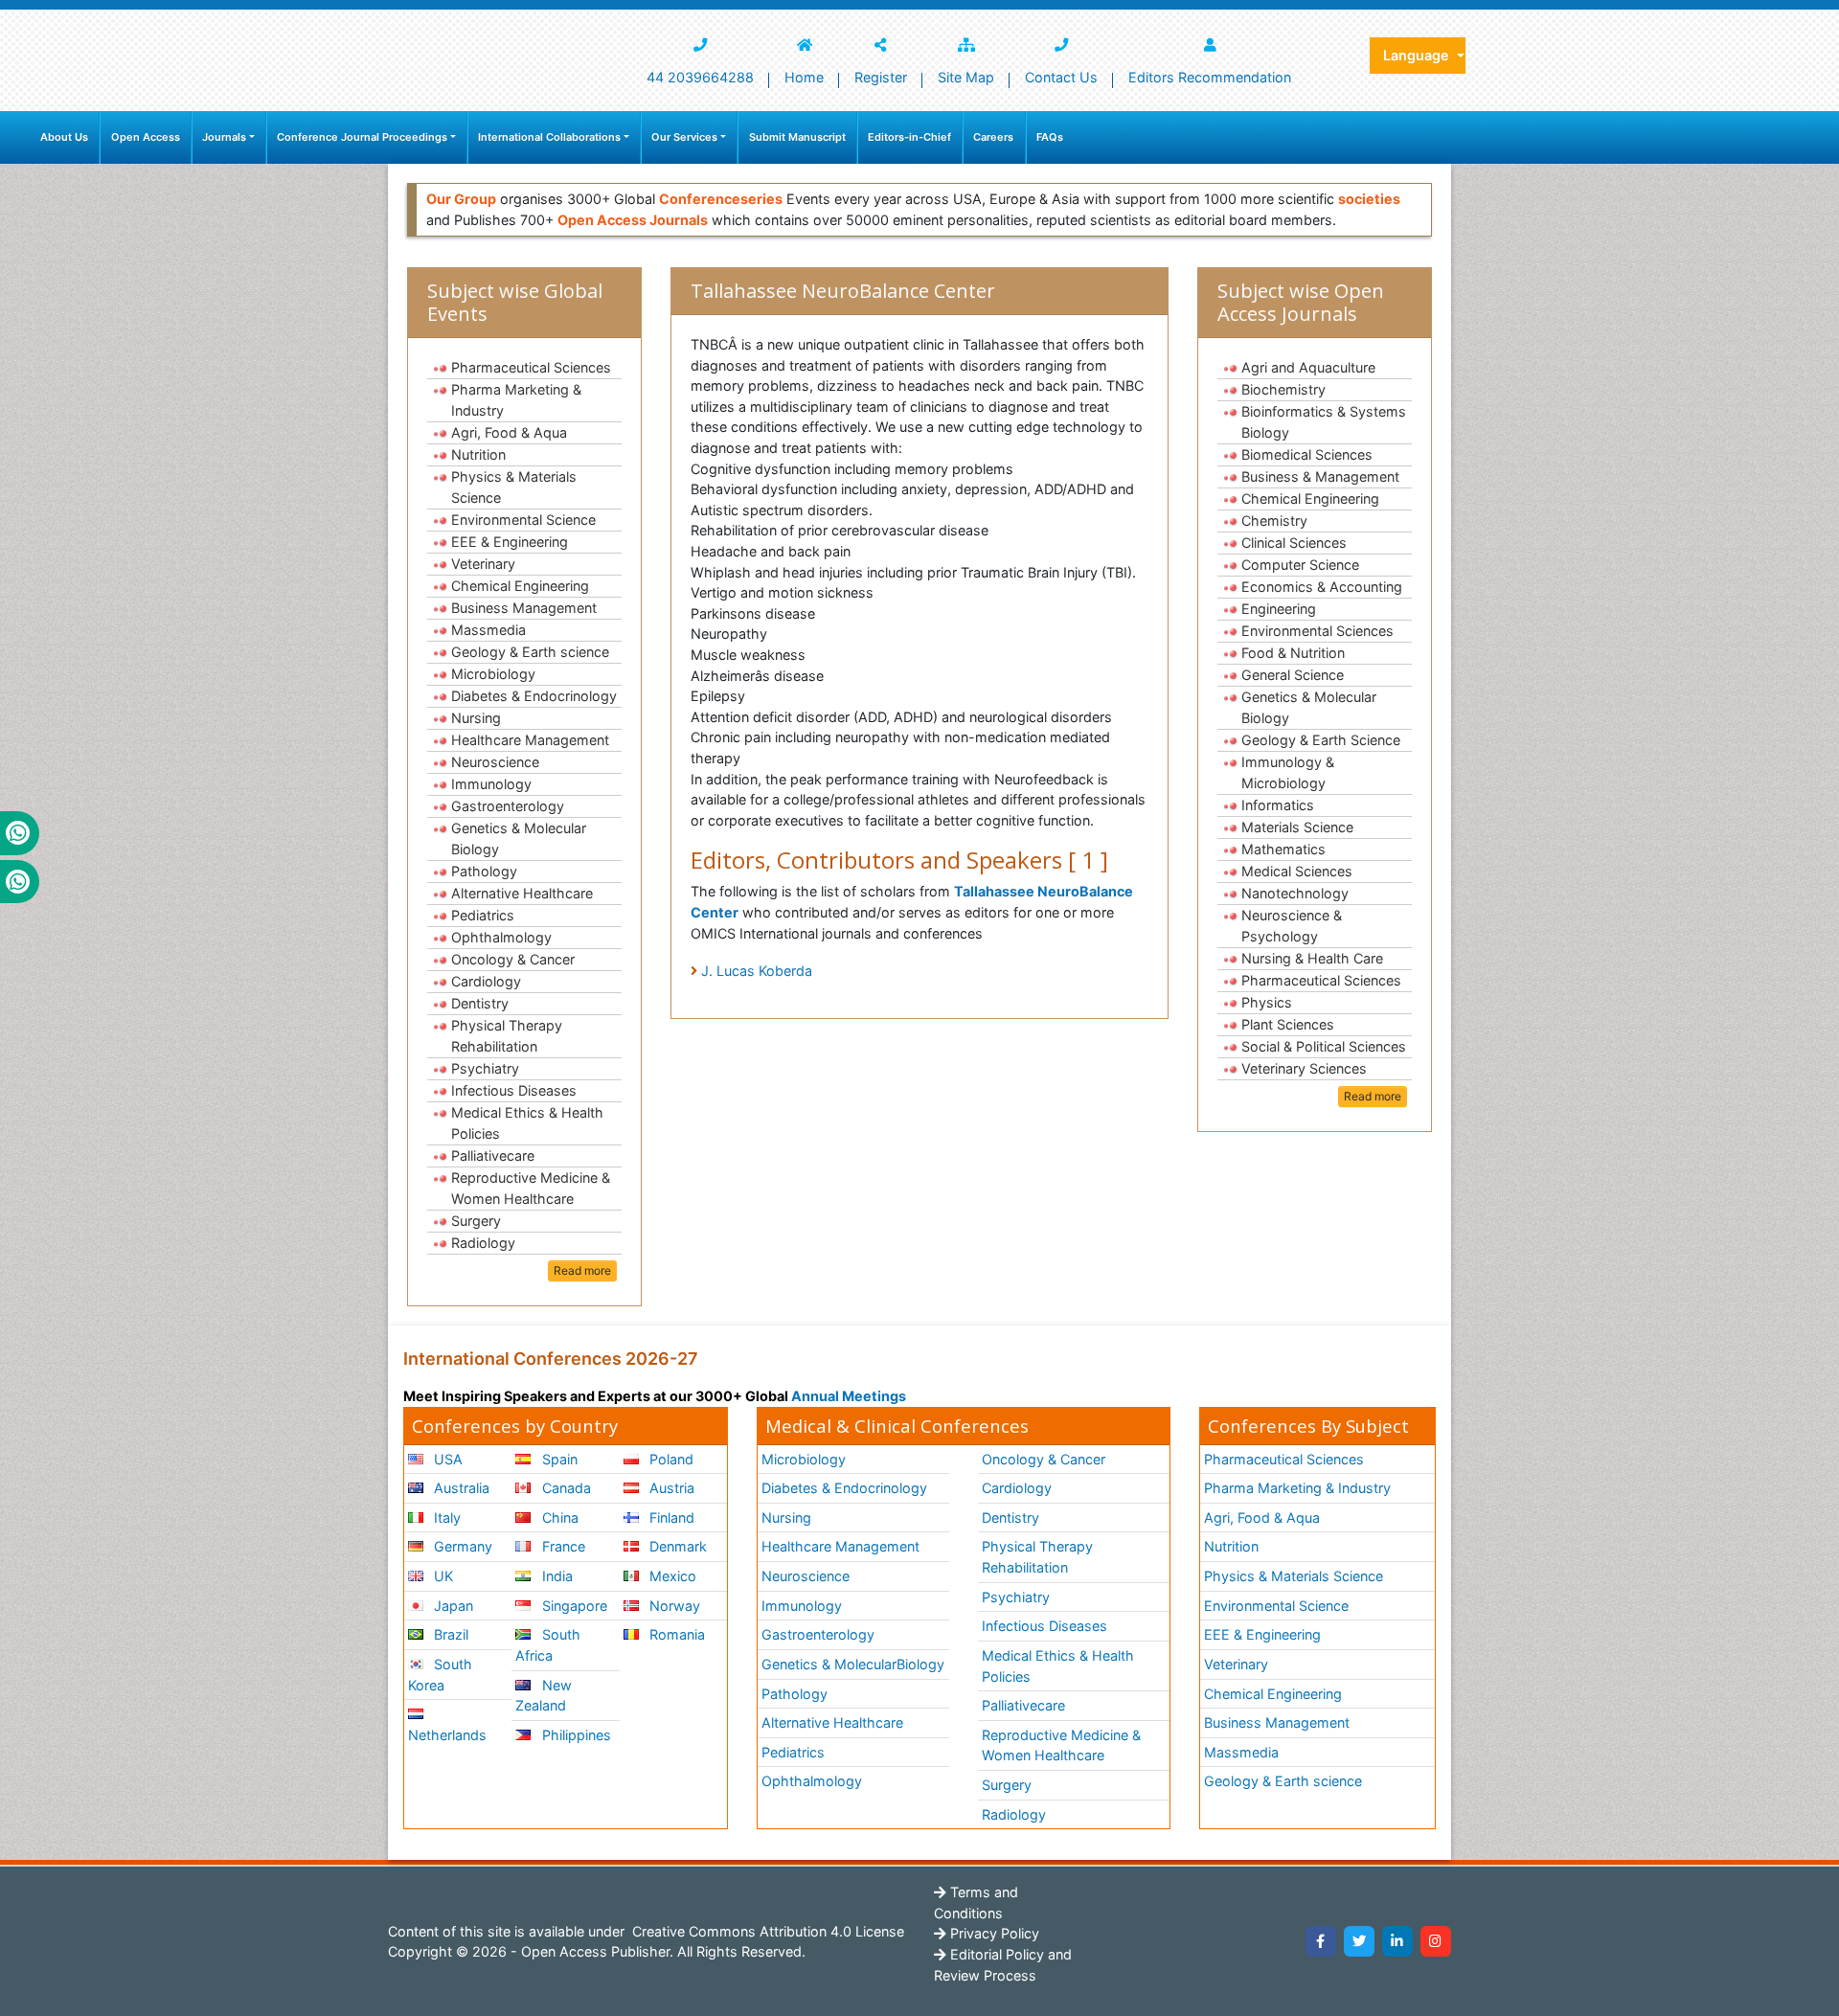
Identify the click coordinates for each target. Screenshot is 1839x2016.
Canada (565, 1488)
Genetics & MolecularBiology (853, 1664)
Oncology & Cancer (513, 959)
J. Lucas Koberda (757, 971)
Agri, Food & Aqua (509, 432)
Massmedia (488, 630)
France (562, 1546)
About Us (64, 137)
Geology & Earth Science (1321, 740)
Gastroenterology (508, 806)
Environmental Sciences (1317, 631)
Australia (460, 1488)
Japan (452, 1606)
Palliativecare (493, 1155)
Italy (445, 1518)
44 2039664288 (700, 77)
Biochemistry (1283, 389)
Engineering (1279, 609)
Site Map (966, 77)
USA (446, 1459)
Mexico (671, 1576)
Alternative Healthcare (522, 893)
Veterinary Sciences (1304, 1068)
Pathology (484, 871)
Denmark (676, 1546)
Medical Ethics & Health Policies (527, 1123)
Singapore (573, 1606)
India (556, 1576)
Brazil (449, 1634)
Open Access (146, 137)
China (558, 1518)
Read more (582, 1270)
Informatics (1278, 805)
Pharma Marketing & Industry (516, 400)
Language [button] (1418, 55)
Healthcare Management (530, 740)
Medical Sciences (1297, 871)
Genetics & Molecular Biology (519, 838)
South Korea (440, 1675)
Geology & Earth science (530, 652)
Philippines (575, 1735)
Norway (673, 1606)
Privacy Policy (993, 1933)
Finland (670, 1518)
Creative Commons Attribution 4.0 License (766, 1931)
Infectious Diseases (514, 1090)
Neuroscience (495, 762)
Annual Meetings (849, 1396)
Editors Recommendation (1210, 77)
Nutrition (478, 454)
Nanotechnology (1295, 893)
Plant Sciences (1288, 1024)
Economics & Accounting (1322, 587)
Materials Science (1297, 827)
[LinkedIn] (1397, 1941)
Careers (993, 137)
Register (881, 77)
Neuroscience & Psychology (1292, 926)
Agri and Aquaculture (1308, 367)
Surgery (476, 1221)
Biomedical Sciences (1307, 454)
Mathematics (1283, 849)
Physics (1267, 1002)
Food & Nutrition (1293, 653)
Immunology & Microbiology (1288, 772)
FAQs (1050, 137)
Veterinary (483, 564)
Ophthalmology (501, 937)
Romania (675, 1634)
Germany (461, 1546)
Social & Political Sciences (1324, 1046)
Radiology (483, 1243)
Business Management (524, 608)
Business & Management (1320, 476)
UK (442, 1576)
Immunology (491, 784)
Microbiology (493, 674)
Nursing (476, 718)
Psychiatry (485, 1068)
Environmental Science (523, 520)
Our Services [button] (684, 137)
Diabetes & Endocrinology (534, 696)
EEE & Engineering (510, 542)
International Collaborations (549, 137)
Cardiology (486, 981)
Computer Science (1300, 565)
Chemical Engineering (520, 586)
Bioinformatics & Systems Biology (1324, 422)
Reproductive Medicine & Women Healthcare (531, 1188)
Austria (670, 1488)
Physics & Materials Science (514, 487)
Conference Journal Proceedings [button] (362, 137)
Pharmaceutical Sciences (531, 367)
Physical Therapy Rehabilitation (507, 1036)
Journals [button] (224, 137)
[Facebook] (1321, 1941)
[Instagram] (1436, 1941)
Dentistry (480, 1003)
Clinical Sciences (1294, 543)
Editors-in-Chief (909, 137)
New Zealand (543, 1696)
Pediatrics (483, 915)
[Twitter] (1359, 1941)
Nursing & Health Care (1312, 958)
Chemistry (1274, 521)
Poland (670, 1459)
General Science (1293, 675)
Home (804, 77)
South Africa (547, 1645)
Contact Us (1061, 77)
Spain (558, 1459)
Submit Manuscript (797, 137)
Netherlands (447, 1735)
